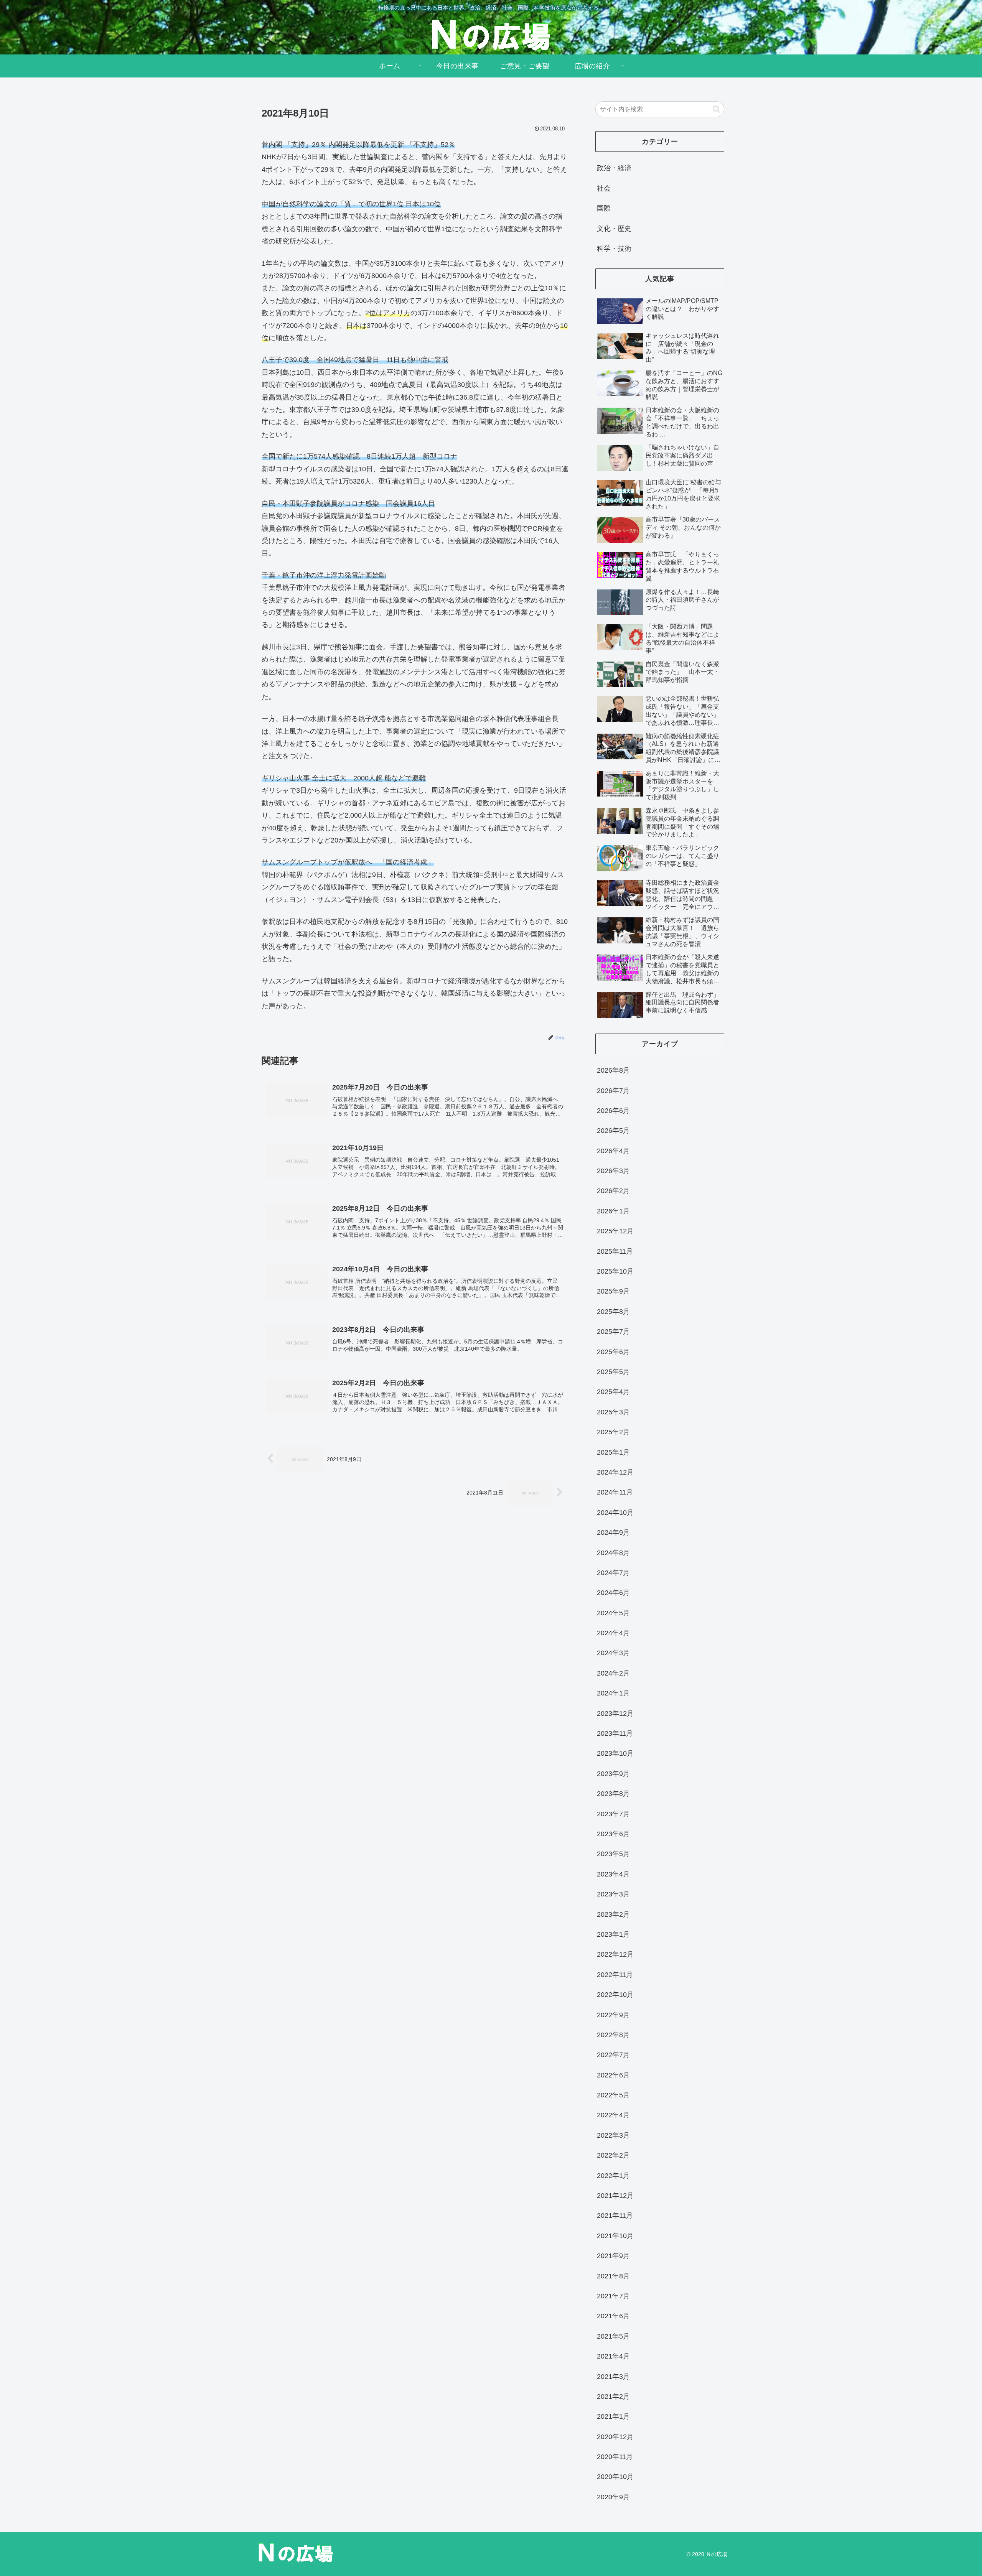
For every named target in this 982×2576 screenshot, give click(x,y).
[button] (716, 109)
